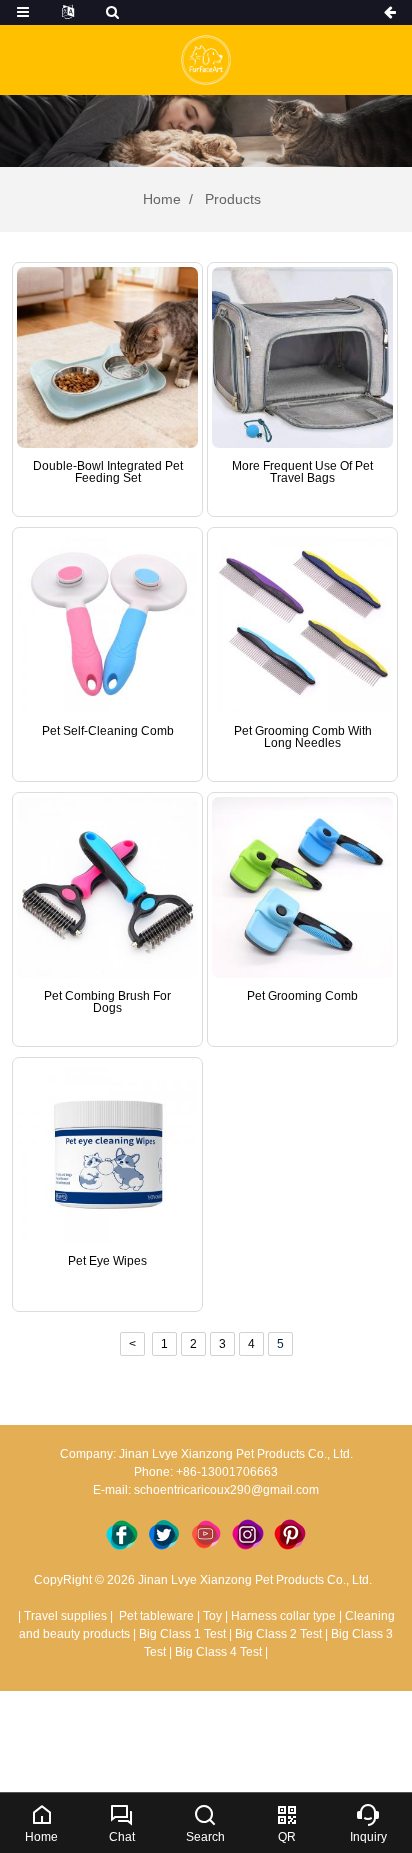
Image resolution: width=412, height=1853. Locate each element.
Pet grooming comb (302, 996)
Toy (212, 1616)
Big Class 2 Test (278, 1634)
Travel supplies (65, 1616)
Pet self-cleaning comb (108, 731)
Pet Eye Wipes (107, 1261)
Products (231, 199)
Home (162, 199)
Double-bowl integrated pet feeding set (108, 472)
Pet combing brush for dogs (107, 1002)
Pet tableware (155, 1616)
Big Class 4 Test (218, 1652)
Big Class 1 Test (182, 1634)
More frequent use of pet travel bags (302, 472)
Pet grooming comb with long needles (303, 737)
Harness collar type (283, 1616)
